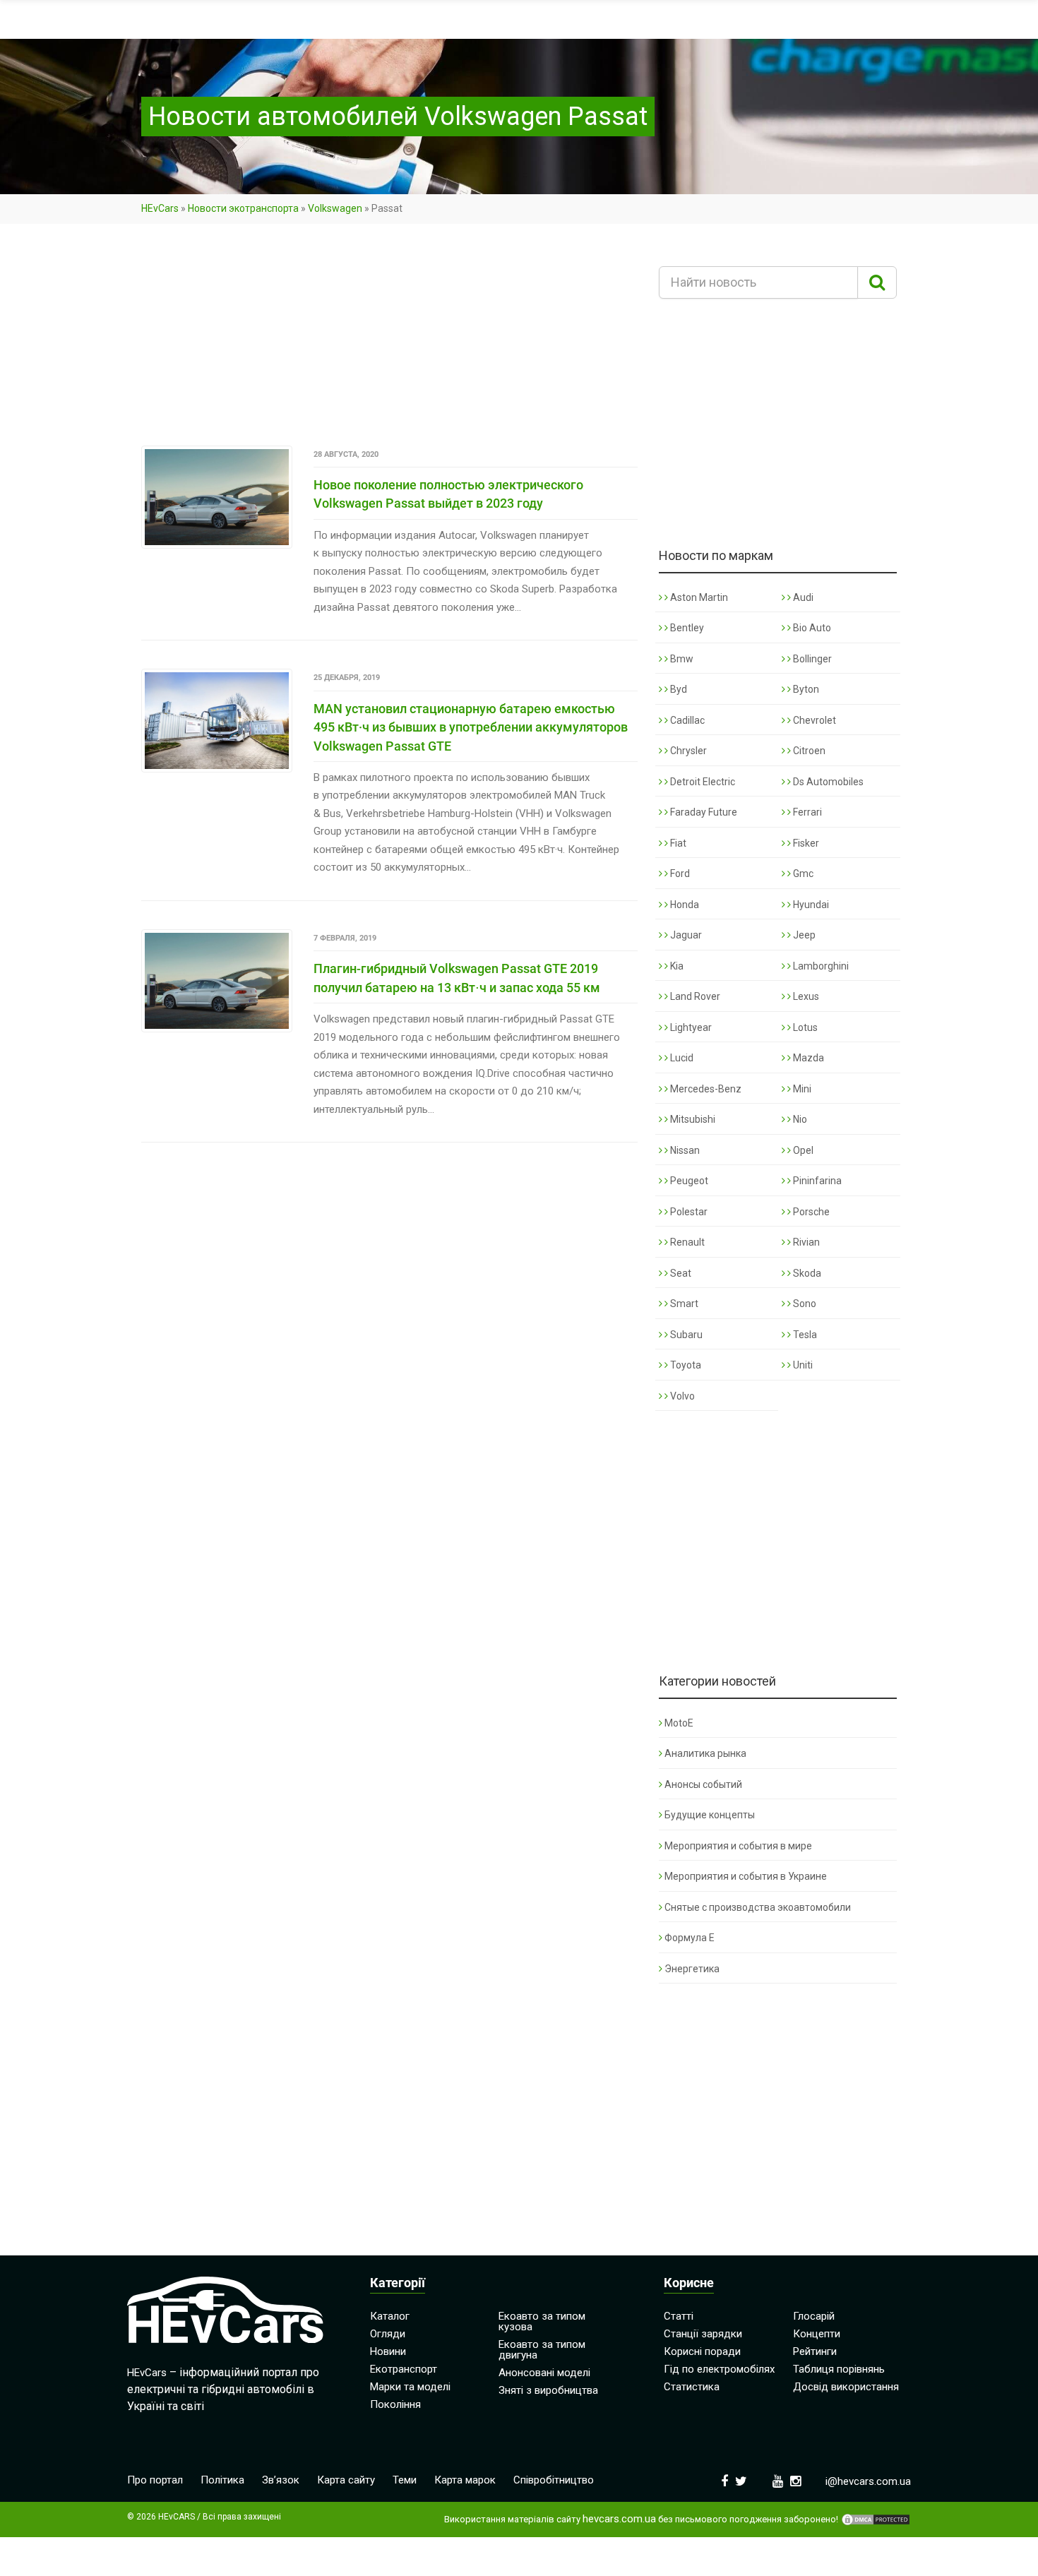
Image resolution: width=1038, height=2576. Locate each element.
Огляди (388, 2334)
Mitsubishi (692, 1119)
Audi (802, 597)
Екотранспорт (404, 2369)
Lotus (804, 1027)
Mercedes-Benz (705, 1089)
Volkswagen (335, 208)
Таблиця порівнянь (839, 2369)
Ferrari (806, 812)
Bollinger (811, 659)
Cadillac (686, 720)
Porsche (810, 1212)
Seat (680, 1273)
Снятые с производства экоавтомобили (758, 1907)
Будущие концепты (710, 1815)
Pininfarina (816, 1181)
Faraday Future (703, 812)
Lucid (681, 1058)
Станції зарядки (703, 2334)
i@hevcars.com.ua (868, 2481)
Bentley (686, 628)
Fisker (805, 843)
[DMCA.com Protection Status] (876, 2520)
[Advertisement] (389, 341)
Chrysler (687, 751)
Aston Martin (698, 597)
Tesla (804, 1335)
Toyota (685, 1365)
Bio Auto (811, 628)
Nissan (684, 1150)
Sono (804, 1304)
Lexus (805, 996)
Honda (684, 905)
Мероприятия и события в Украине (746, 1876)
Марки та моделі (410, 2387)
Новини (388, 2351)
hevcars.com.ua (619, 2519)
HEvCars (160, 208)
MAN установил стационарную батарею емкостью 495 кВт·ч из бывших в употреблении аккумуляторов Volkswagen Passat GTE (471, 727)
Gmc (802, 873)
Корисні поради (702, 2351)
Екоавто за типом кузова (542, 2321)
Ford (679, 873)
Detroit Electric (702, 782)
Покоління (395, 2404)
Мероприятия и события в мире (738, 1846)
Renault (686, 1242)
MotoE (679, 1723)
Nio (799, 1119)
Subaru (685, 1335)
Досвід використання (846, 2387)
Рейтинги (815, 2351)
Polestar (688, 1212)
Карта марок (465, 2480)
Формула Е (690, 1938)
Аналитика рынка (705, 1753)
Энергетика (692, 1969)
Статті (679, 2316)
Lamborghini (820, 966)
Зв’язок (281, 2480)
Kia (676, 966)
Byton (805, 689)
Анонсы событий (703, 1784)
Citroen (808, 751)
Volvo (681, 1396)
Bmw (681, 659)
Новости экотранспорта (243, 208)
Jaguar (685, 935)
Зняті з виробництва (548, 2390)
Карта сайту (346, 2480)
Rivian (805, 1242)
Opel (802, 1150)
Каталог (390, 2316)
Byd (678, 689)
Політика (222, 2480)
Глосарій (814, 2316)
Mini (801, 1089)
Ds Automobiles (827, 782)
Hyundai (810, 905)
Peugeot (688, 1181)
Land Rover (694, 996)
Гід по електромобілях (719, 2369)
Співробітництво (554, 2480)
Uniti (802, 1365)
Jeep (803, 935)
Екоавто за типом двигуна (542, 2350)
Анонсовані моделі (544, 2373)
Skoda (806, 1273)
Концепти (817, 2334)
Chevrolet (813, 720)
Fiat (677, 843)
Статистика (692, 2387)
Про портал (155, 2480)
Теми (405, 2480)
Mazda (807, 1058)
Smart (683, 1304)
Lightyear (690, 1027)
